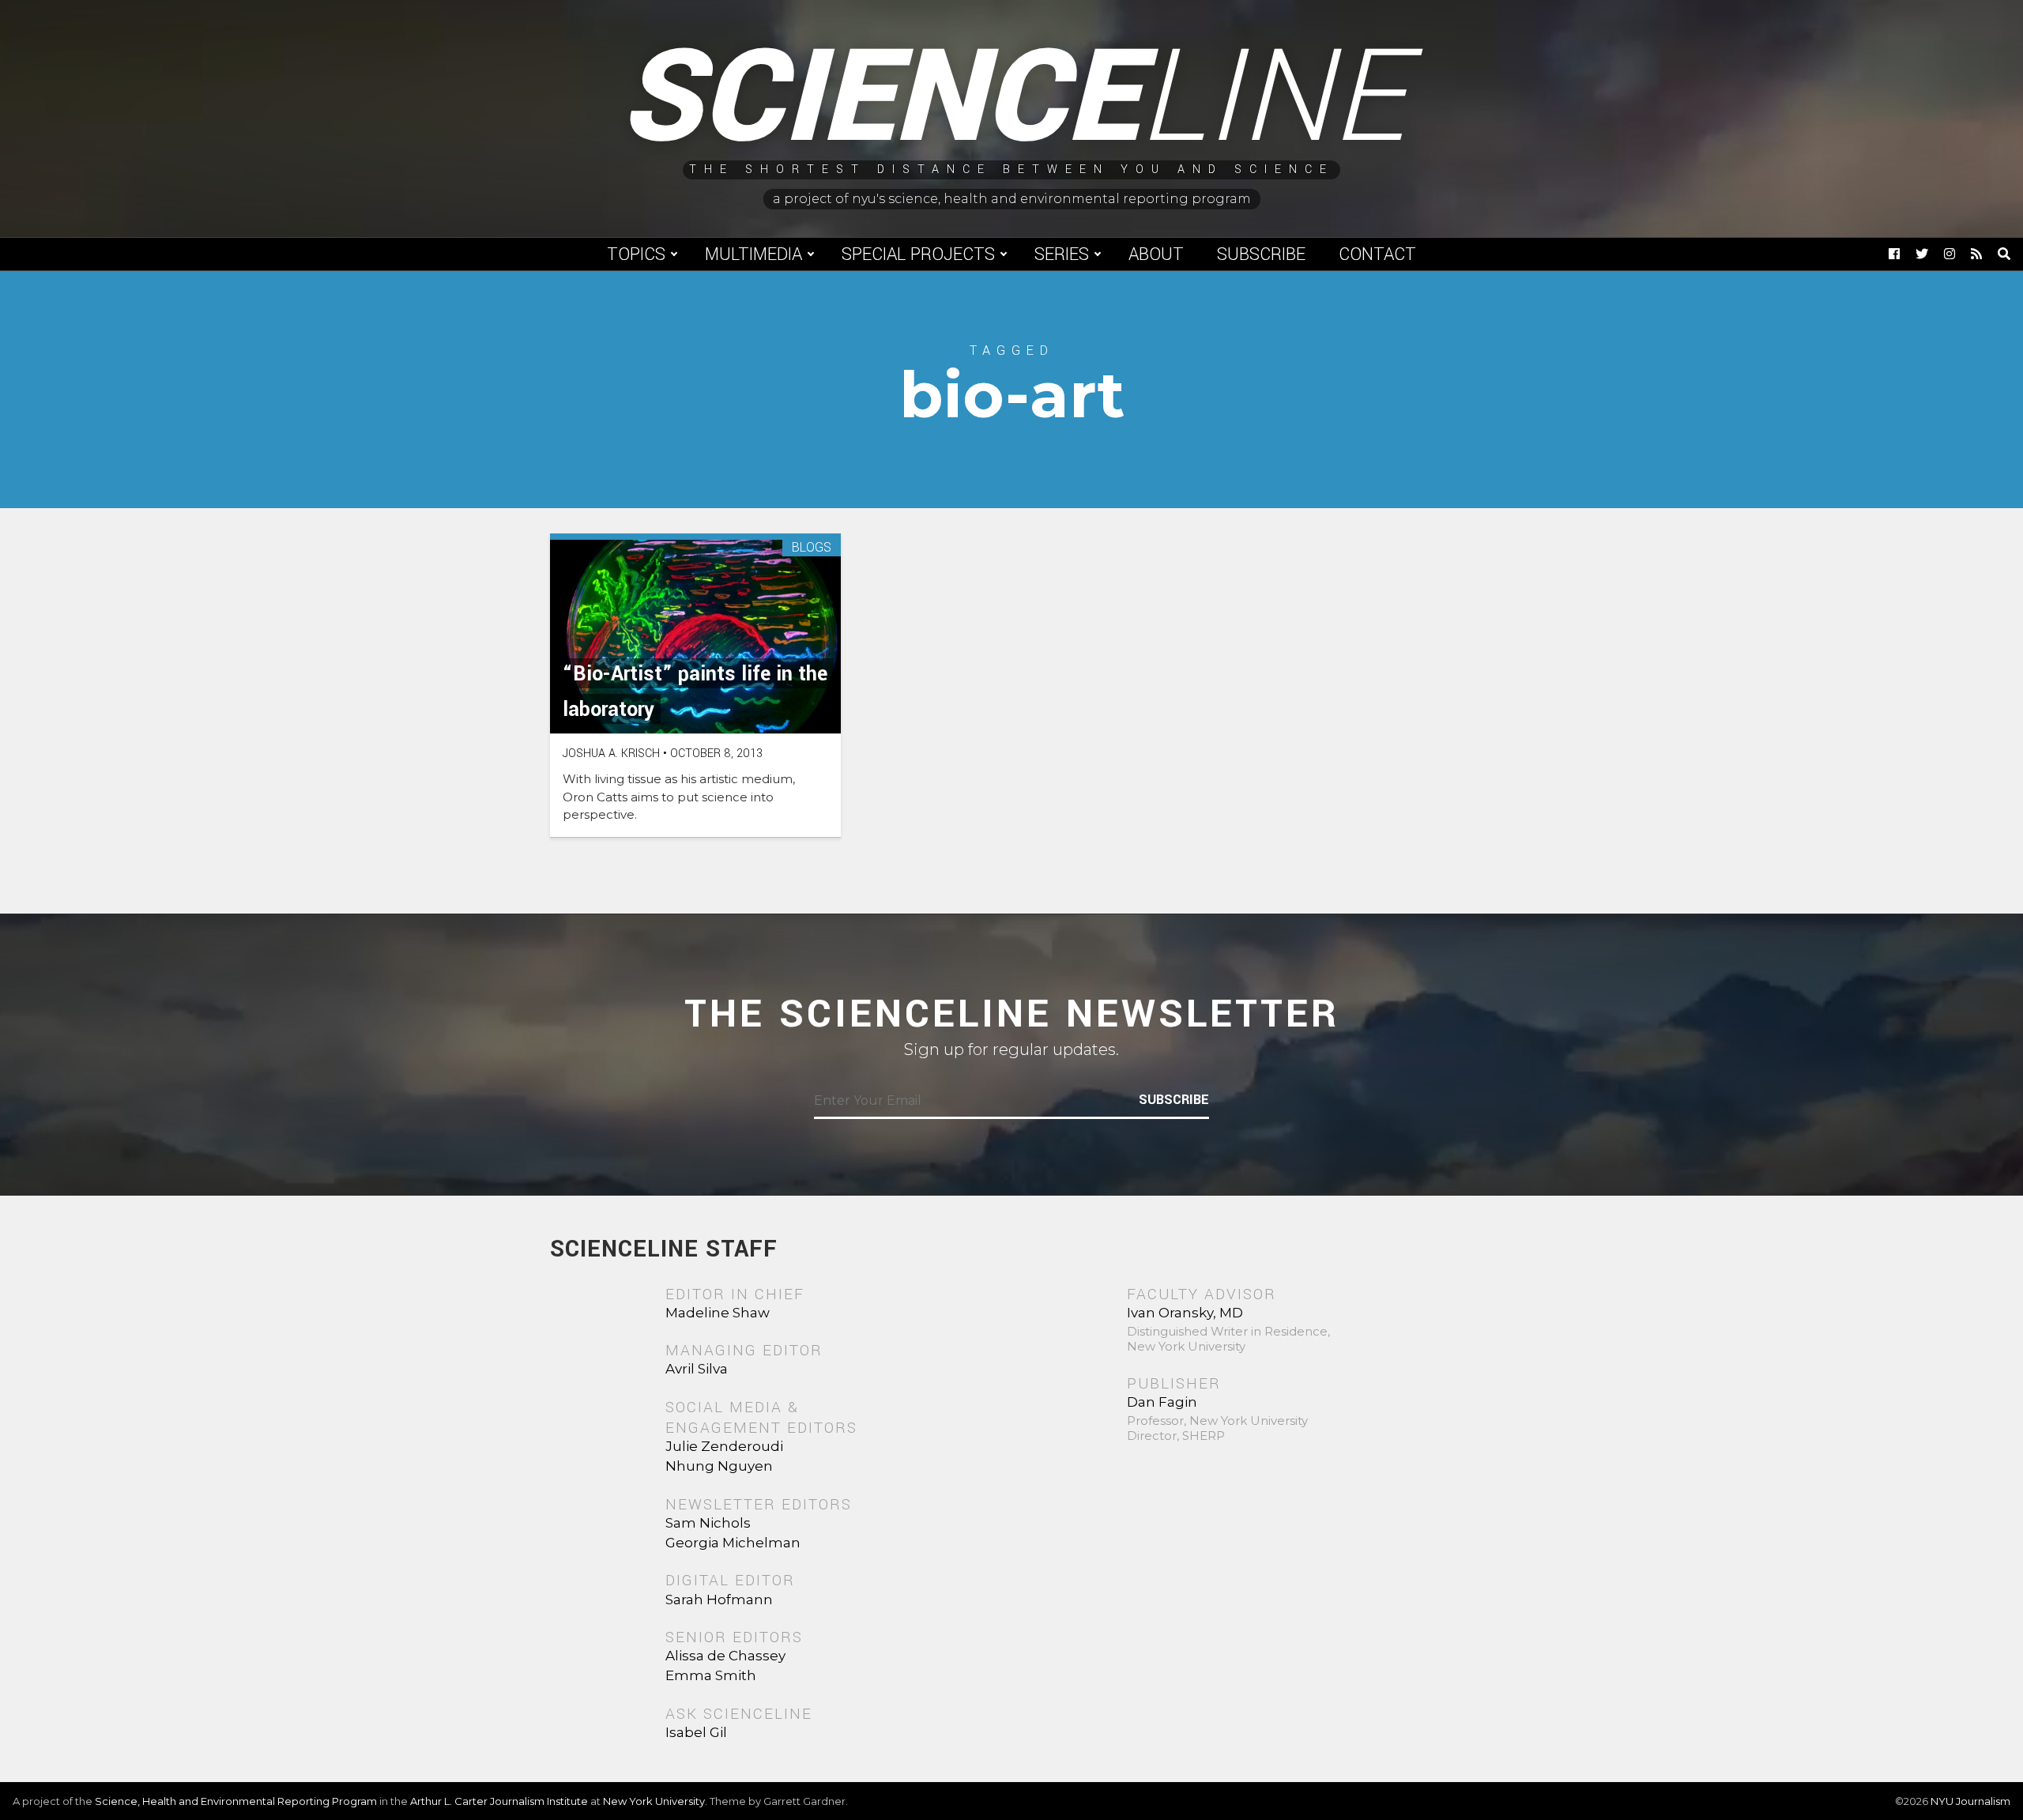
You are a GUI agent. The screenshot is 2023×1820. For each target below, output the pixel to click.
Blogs (812, 548)
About (1156, 254)
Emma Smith (711, 1675)
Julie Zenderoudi (724, 1446)
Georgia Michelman (733, 1543)
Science (1012, 99)
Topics (636, 254)
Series (1062, 254)
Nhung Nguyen (719, 1466)
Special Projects (918, 254)
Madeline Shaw (718, 1313)
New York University (654, 1801)
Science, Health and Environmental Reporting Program (236, 1801)
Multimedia (753, 254)
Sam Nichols (708, 1523)
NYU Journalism (1970, 1801)
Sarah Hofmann (719, 1600)
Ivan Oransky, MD (1185, 1313)
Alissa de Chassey (725, 1656)
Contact (1377, 254)
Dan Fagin (1162, 1402)
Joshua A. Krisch (611, 754)
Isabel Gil (696, 1732)
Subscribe (1261, 254)
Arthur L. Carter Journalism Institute (499, 1801)
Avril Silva (697, 1369)
